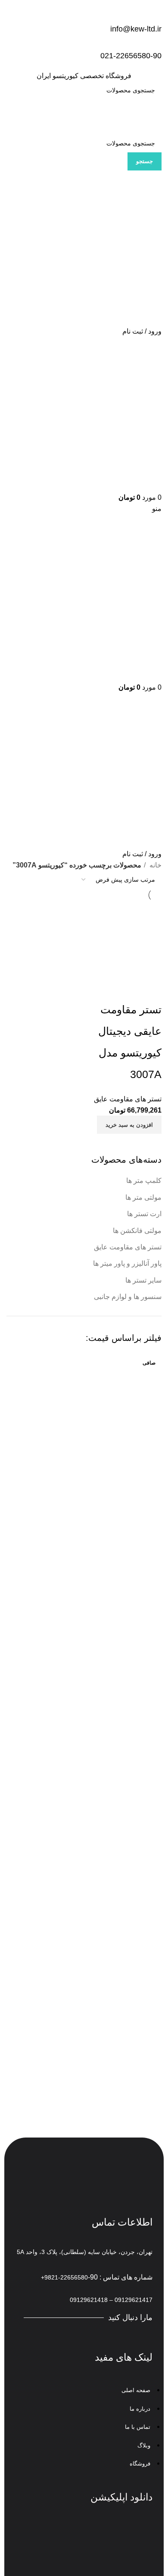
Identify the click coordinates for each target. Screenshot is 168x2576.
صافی (149, 1363)
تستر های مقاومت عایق (128, 1247)
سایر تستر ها (143, 1280)
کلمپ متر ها (144, 1181)
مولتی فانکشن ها (137, 1231)
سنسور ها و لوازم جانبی (128, 1297)
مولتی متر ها (143, 1197)
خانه (155, 865)
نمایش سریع (128, 988)
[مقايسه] (151, 988)
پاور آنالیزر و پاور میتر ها (127, 1263)
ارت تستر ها (144, 1214)
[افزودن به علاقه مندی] (104, 988)
